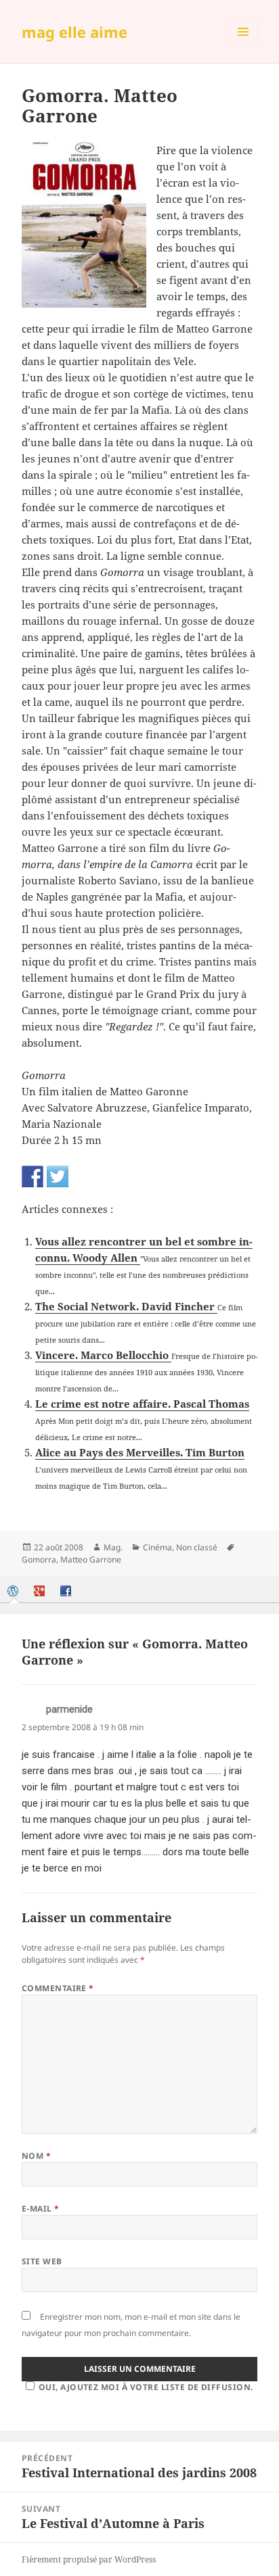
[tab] (14, 1591)
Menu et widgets (243, 46)
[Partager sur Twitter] (58, 1176)
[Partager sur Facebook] (33, 1176)
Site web (42, 2261)
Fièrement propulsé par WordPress (89, 2559)
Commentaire (58, 1988)
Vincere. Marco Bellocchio (103, 1355)
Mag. (113, 1547)
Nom (36, 2156)
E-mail (41, 2209)
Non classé (197, 1547)
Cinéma (157, 1547)
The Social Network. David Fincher (126, 1306)
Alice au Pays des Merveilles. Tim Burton (140, 1452)
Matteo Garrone (91, 1559)
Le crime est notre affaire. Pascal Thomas (142, 1404)
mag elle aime (74, 32)
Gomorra (39, 1559)
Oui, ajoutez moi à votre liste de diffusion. (146, 2387)
